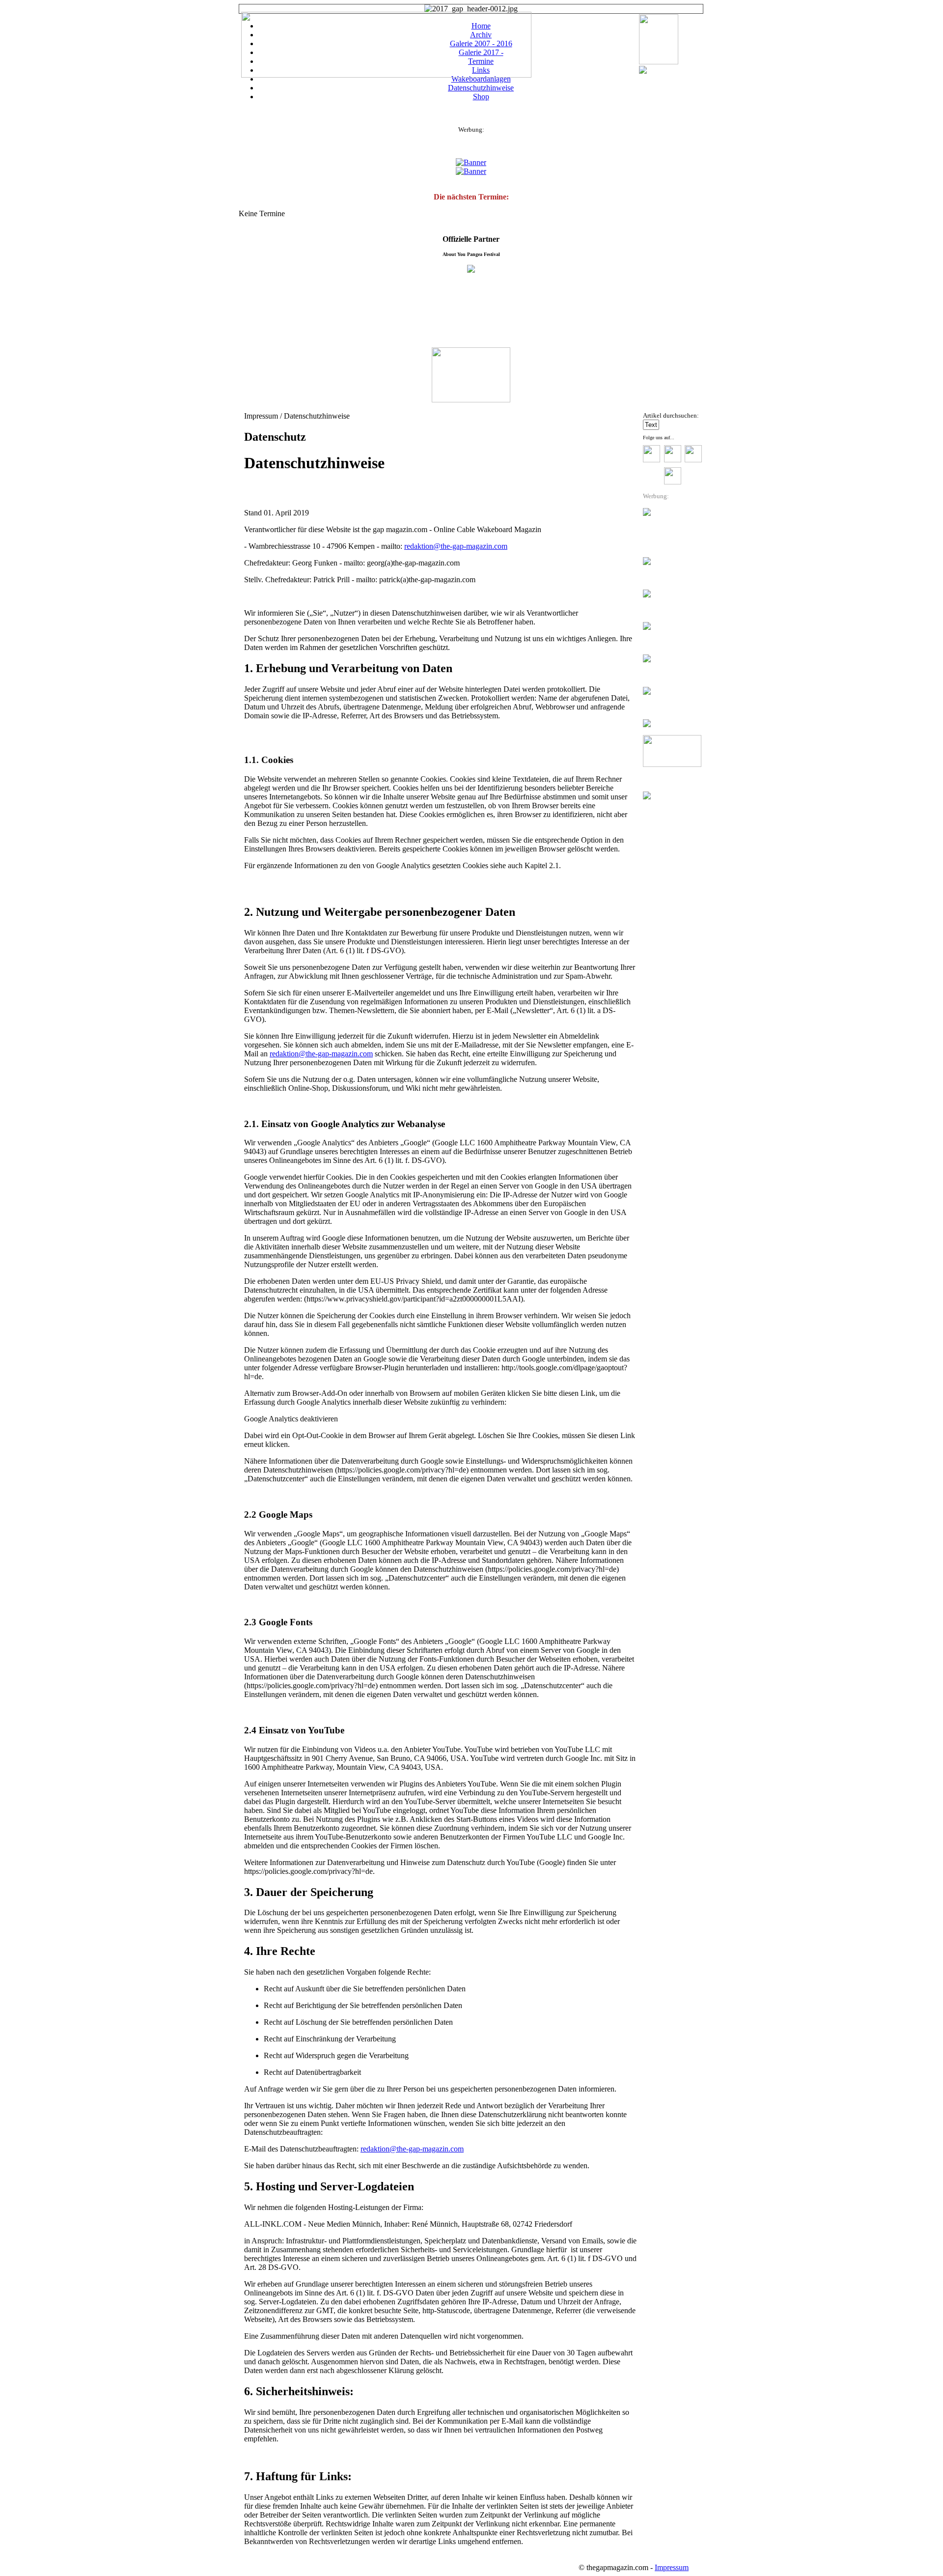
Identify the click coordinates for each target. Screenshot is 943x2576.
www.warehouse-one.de (665, 1339)
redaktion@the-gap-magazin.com (456, 546)
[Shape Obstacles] (643, 71)
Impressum (672, 2567)
